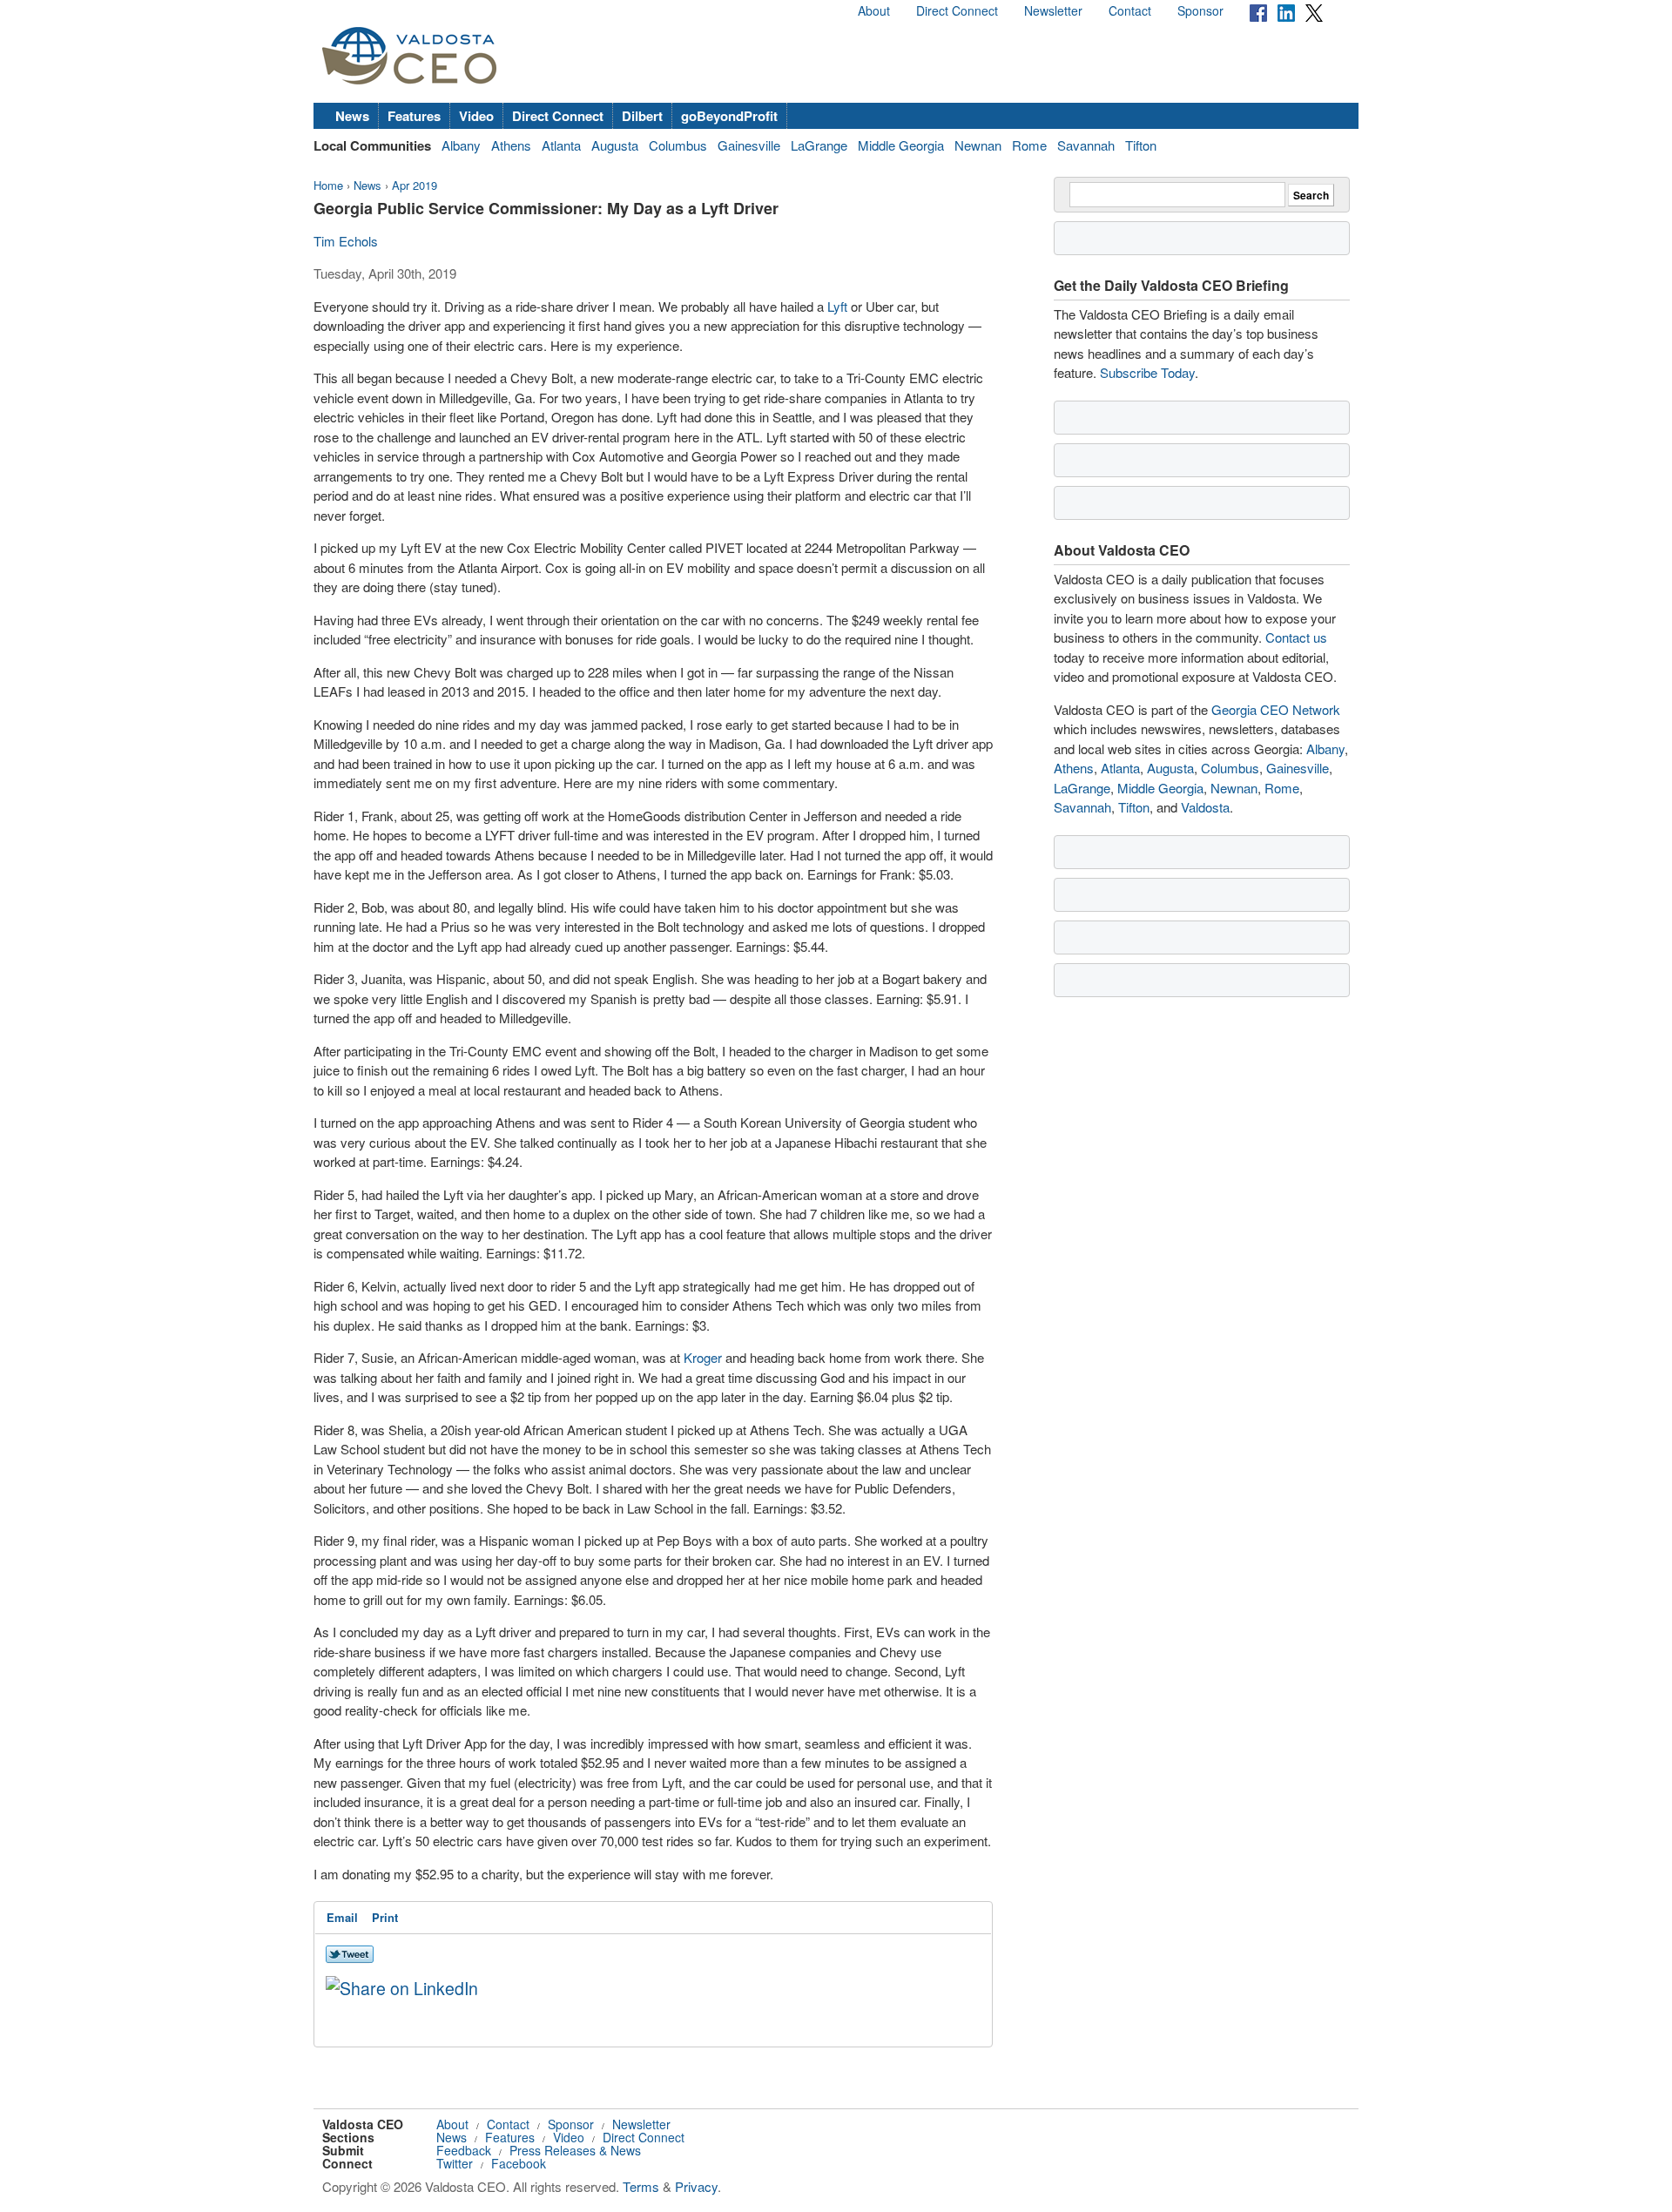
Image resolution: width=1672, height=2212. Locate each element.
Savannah (1086, 145)
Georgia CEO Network (1276, 709)
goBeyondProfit (729, 116)
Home (328, 185)
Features (414, 116)
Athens (511, 145)
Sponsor (1200, 10)
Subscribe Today (1147, 372)
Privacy (696, 2186)
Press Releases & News (575, 2150)
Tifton (1141, 145)
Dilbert (642, 116)
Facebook (519, 2163)
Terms (641, 2186)
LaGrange (819, 145)
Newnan (978, 145)
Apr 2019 (415, 185)
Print (385, 1917)
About (874, 10)
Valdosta (1205, 807)
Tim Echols (346, 241)
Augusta (615, 145)
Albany (461, 145)
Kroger (703, 1357)
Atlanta (561, 145)
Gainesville (749, 145)
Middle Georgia (901, 145)
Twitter (455, 2163)
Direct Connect (957, 10)
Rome (1029, 145)
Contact (1130, 10)
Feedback (464, 2150)
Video (476, 116)
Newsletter (1053, 10)
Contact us (1296, 637)
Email (342, 1917)
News (352, 116)
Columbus (678, 145)
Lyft (837, 306)
